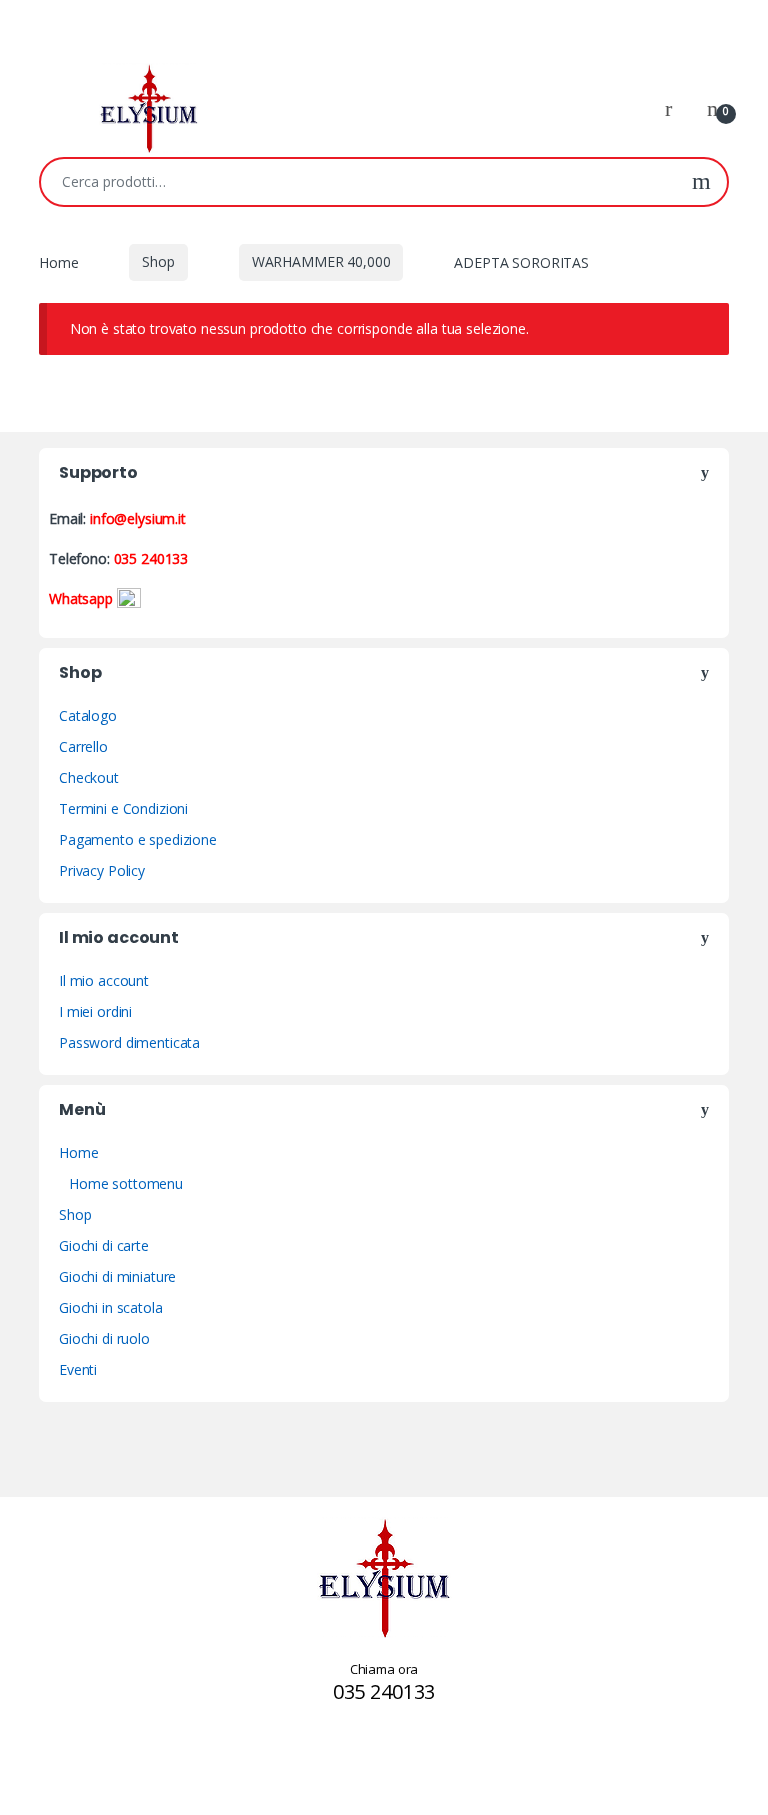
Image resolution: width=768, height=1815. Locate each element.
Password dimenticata (129, 1042)
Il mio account (104, 980)
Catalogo (88, 715)
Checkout (89, 777)
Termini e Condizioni (123, 808)
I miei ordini (95, 1011)
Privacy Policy (102, 870)
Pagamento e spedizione (138, 839)
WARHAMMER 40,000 (321, 261)
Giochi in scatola (111, 1307)
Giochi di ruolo (104, 1338)
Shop (158, 261)
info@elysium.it (138, 518)
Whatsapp (83, 598)
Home (58, 261)
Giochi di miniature (117, 1276)
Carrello (83, 746)
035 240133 (151, 558)
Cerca (701, 182)
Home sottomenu (126, 1183)
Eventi (78, 1369)
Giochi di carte (104, 1245)
